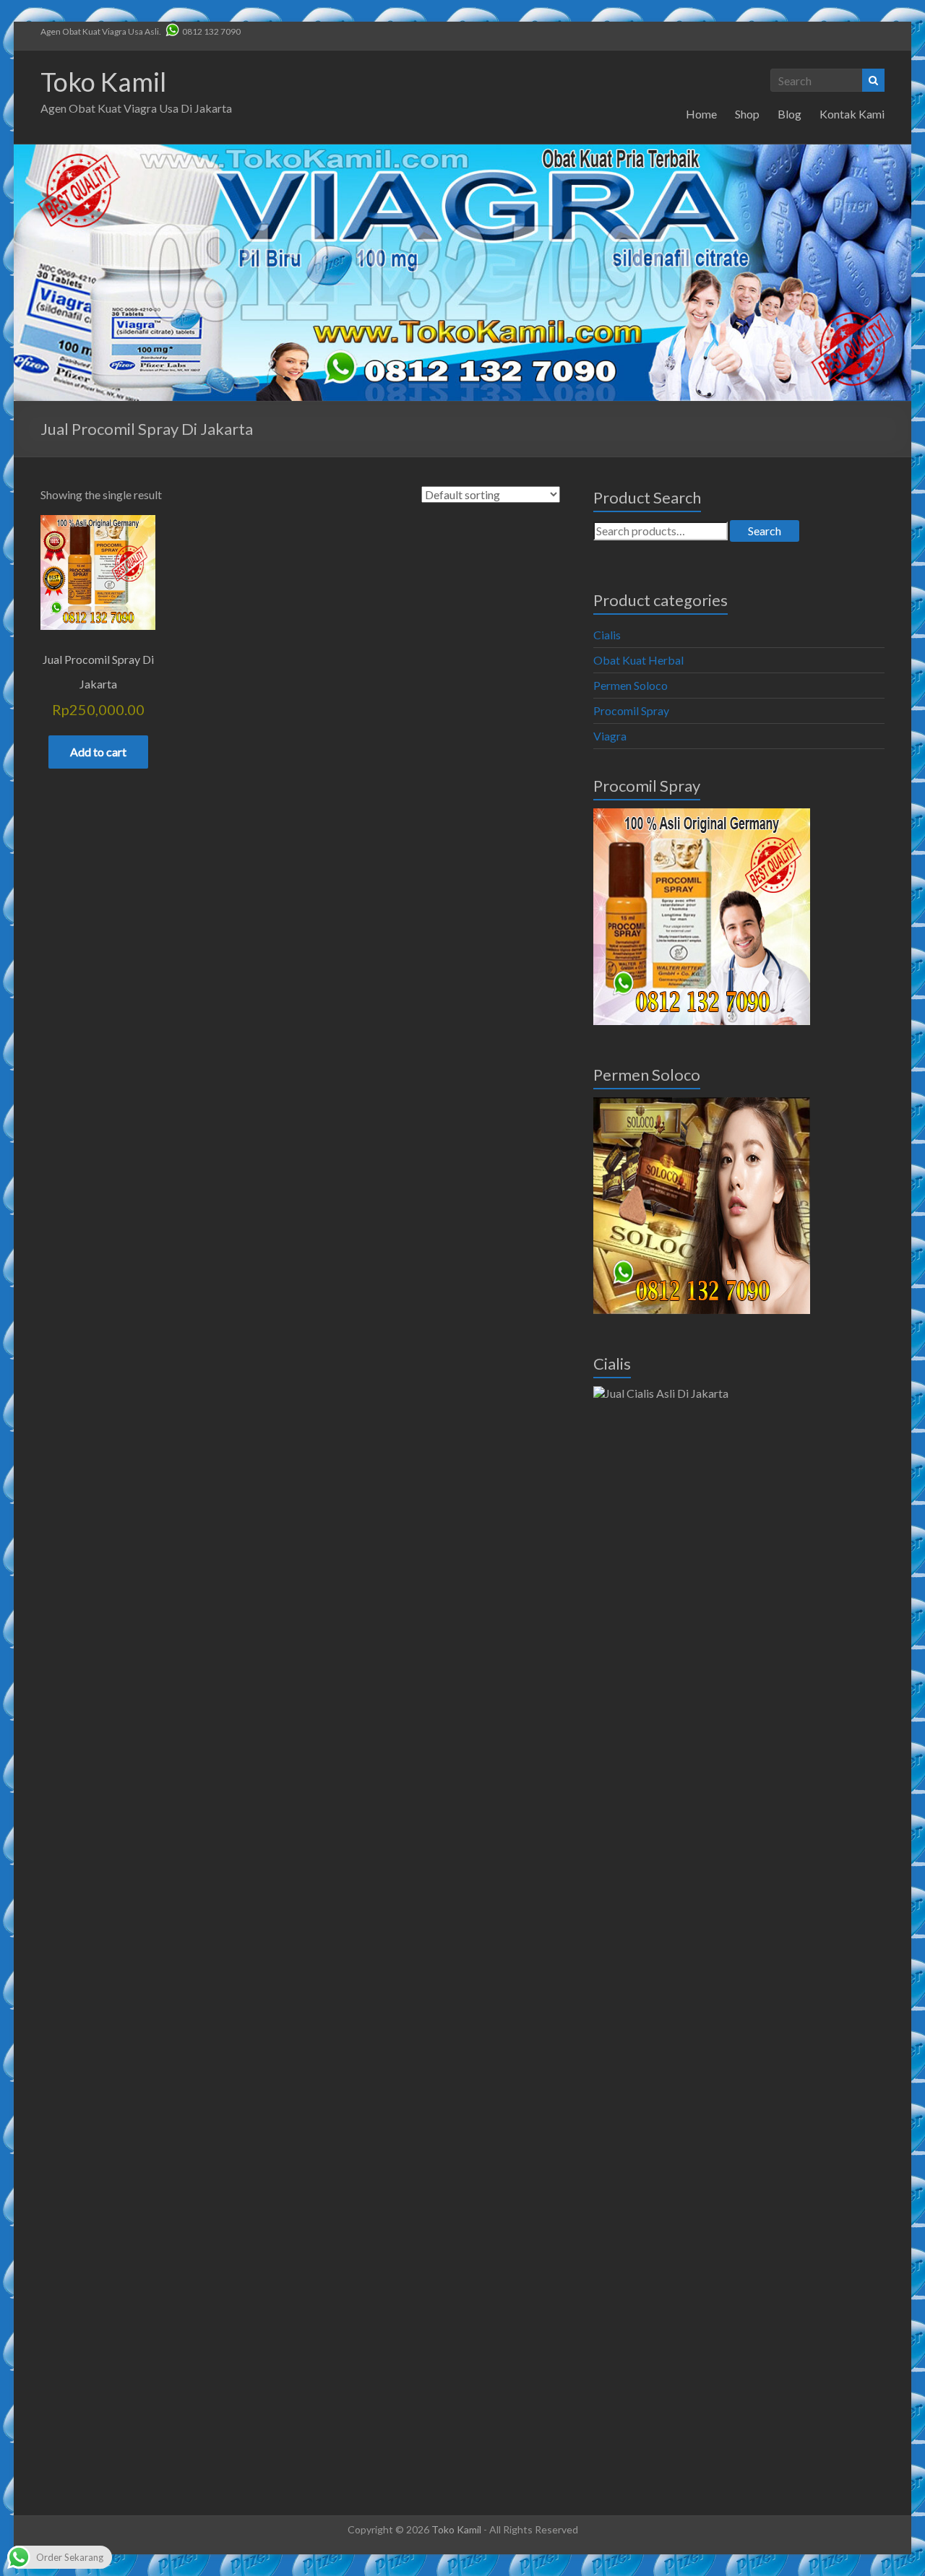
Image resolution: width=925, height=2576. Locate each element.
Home (701, 114)
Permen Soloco (631, 685)
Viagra (610, 736)
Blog (790, 114)
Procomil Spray (631, 710)
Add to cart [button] (98, 752)
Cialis (607, 635)
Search (765, 531)
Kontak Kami (852, 114)
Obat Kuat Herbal (638, 660)
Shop (747, 114)
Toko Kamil (103, 82)
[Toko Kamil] (462, 151)
